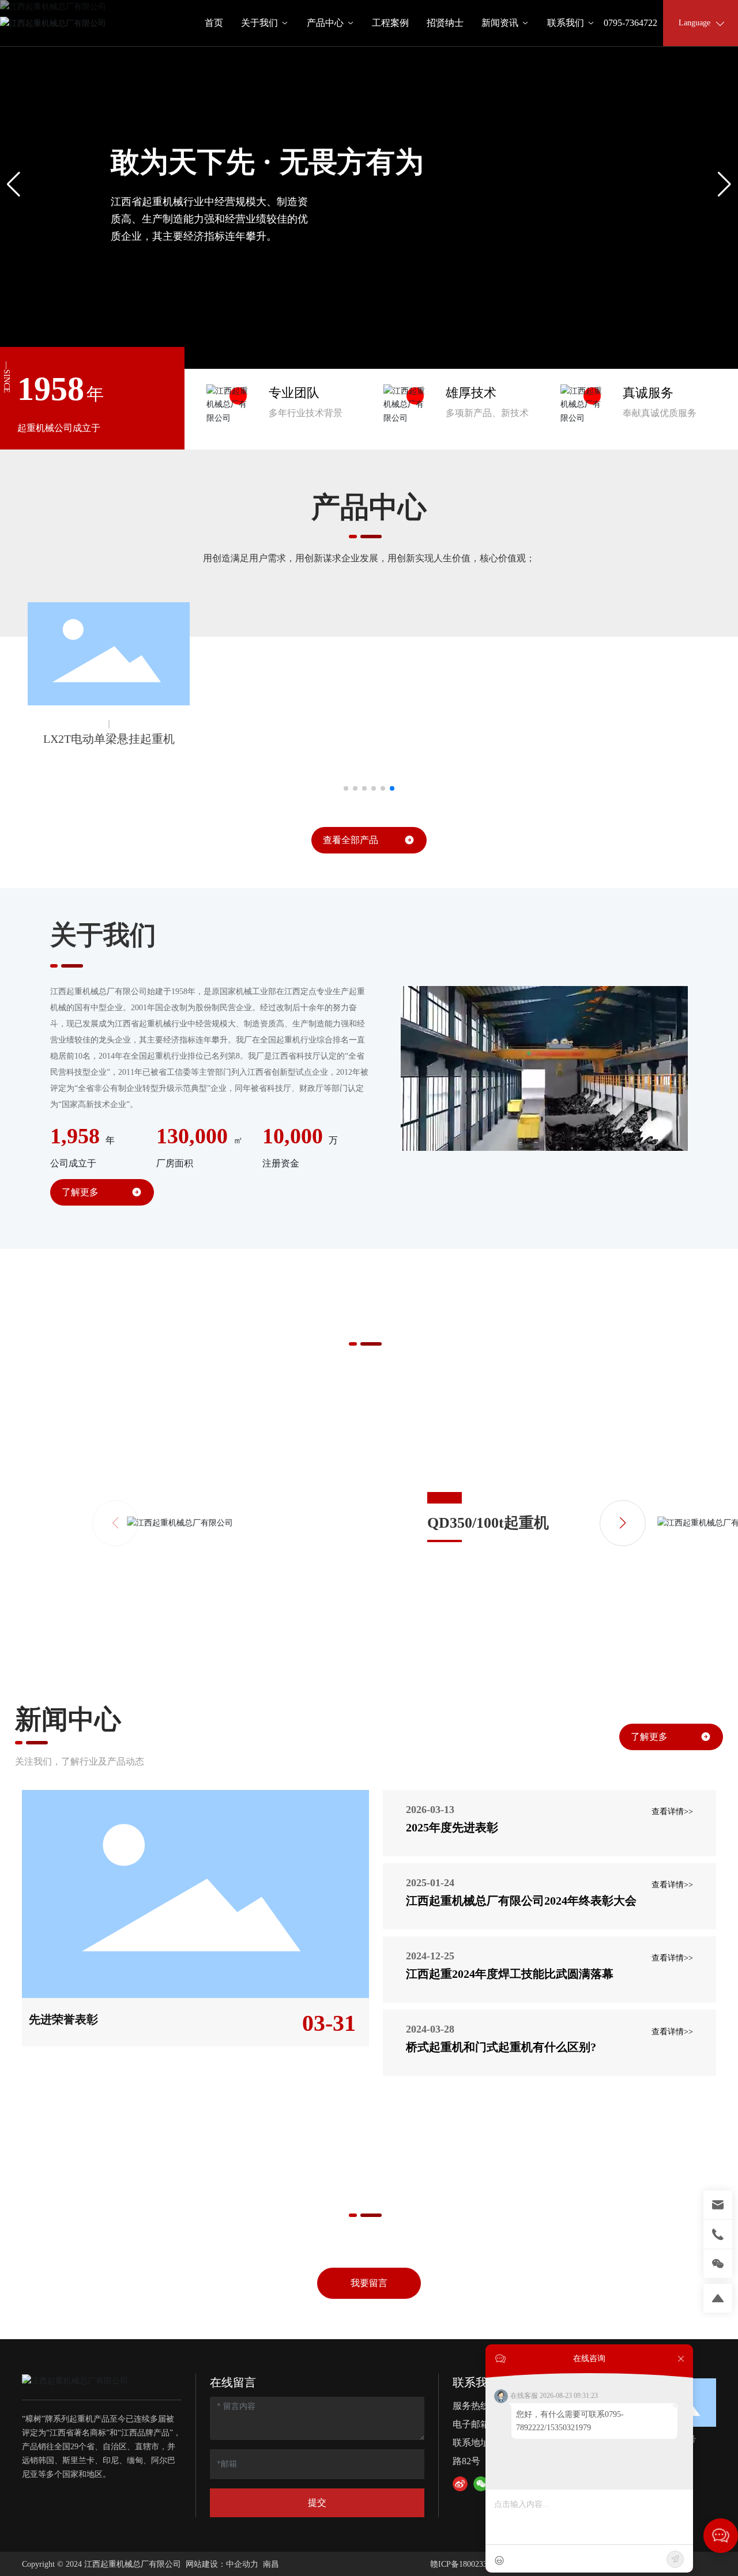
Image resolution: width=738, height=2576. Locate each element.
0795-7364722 (630, 23)
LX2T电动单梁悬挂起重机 (109, 739)
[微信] (481, 2484)
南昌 (271, 2564)
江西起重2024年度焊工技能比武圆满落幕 (510, 1974)
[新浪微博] (460, 2484)
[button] (355, 340)
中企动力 (242, 2564)
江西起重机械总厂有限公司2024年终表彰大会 (521, 1901)
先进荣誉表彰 (63, 2019)
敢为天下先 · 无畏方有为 (267, 162)
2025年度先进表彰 (452, 1827)
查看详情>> (672, 1812)
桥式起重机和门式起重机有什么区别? (501, 2047)
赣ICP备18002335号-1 (468, 2564)
